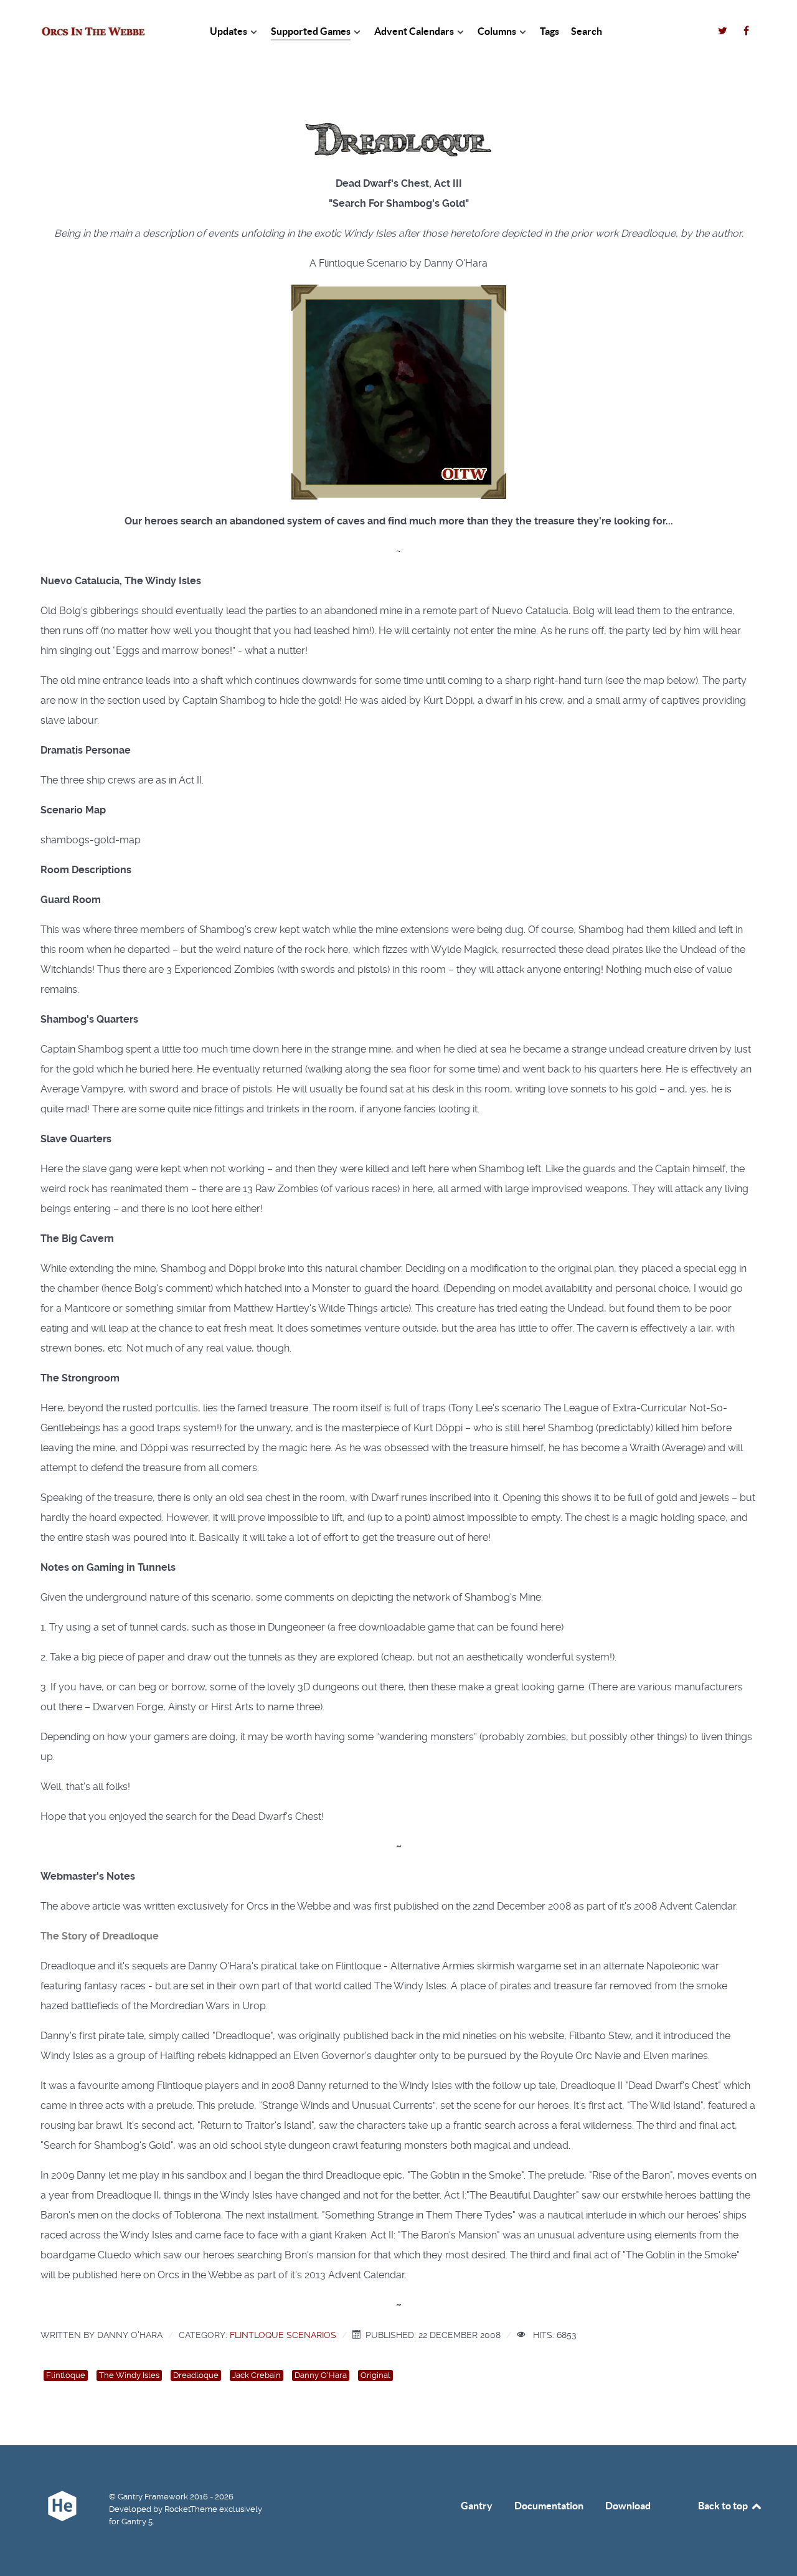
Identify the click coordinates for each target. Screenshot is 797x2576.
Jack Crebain (257, 2375)
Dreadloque (196, 2375)
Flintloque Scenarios (283, 2335)
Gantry (477, 2506)
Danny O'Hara (321, 2375)
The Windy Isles (129, 2375)
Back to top (724, 2506)
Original (375, 2375)
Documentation (549, 2506)
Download (628, 2506)
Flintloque (66, 2375)
